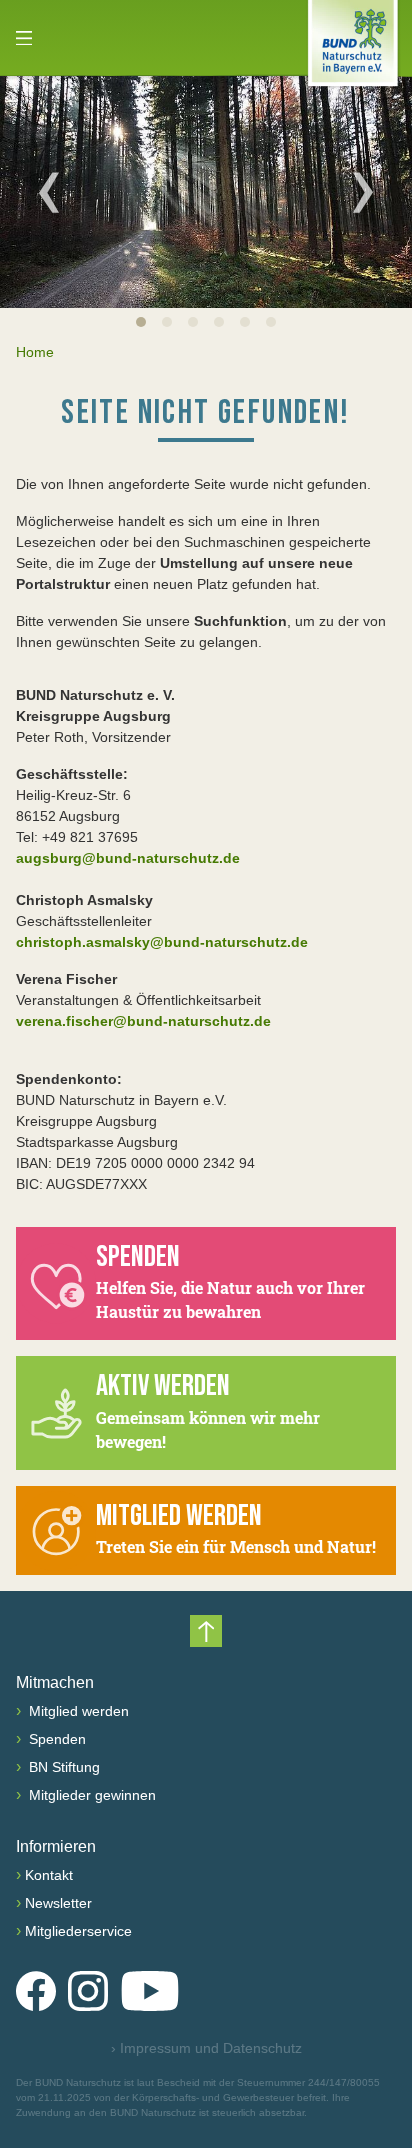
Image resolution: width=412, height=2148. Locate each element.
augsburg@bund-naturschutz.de (128, 858)
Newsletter (58, 1903)
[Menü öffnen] (24, 38)
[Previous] (49, 192)
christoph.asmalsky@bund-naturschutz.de (162, 942)
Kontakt (49, 1875)
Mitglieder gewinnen (90, 1795)
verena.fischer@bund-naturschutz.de (143, 1021)
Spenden (55, 1739)
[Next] (363, 192)
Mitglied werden (77, 1711)
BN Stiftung (62, 1767)
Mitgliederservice (78, 1931)
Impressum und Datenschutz (206, 2048)
